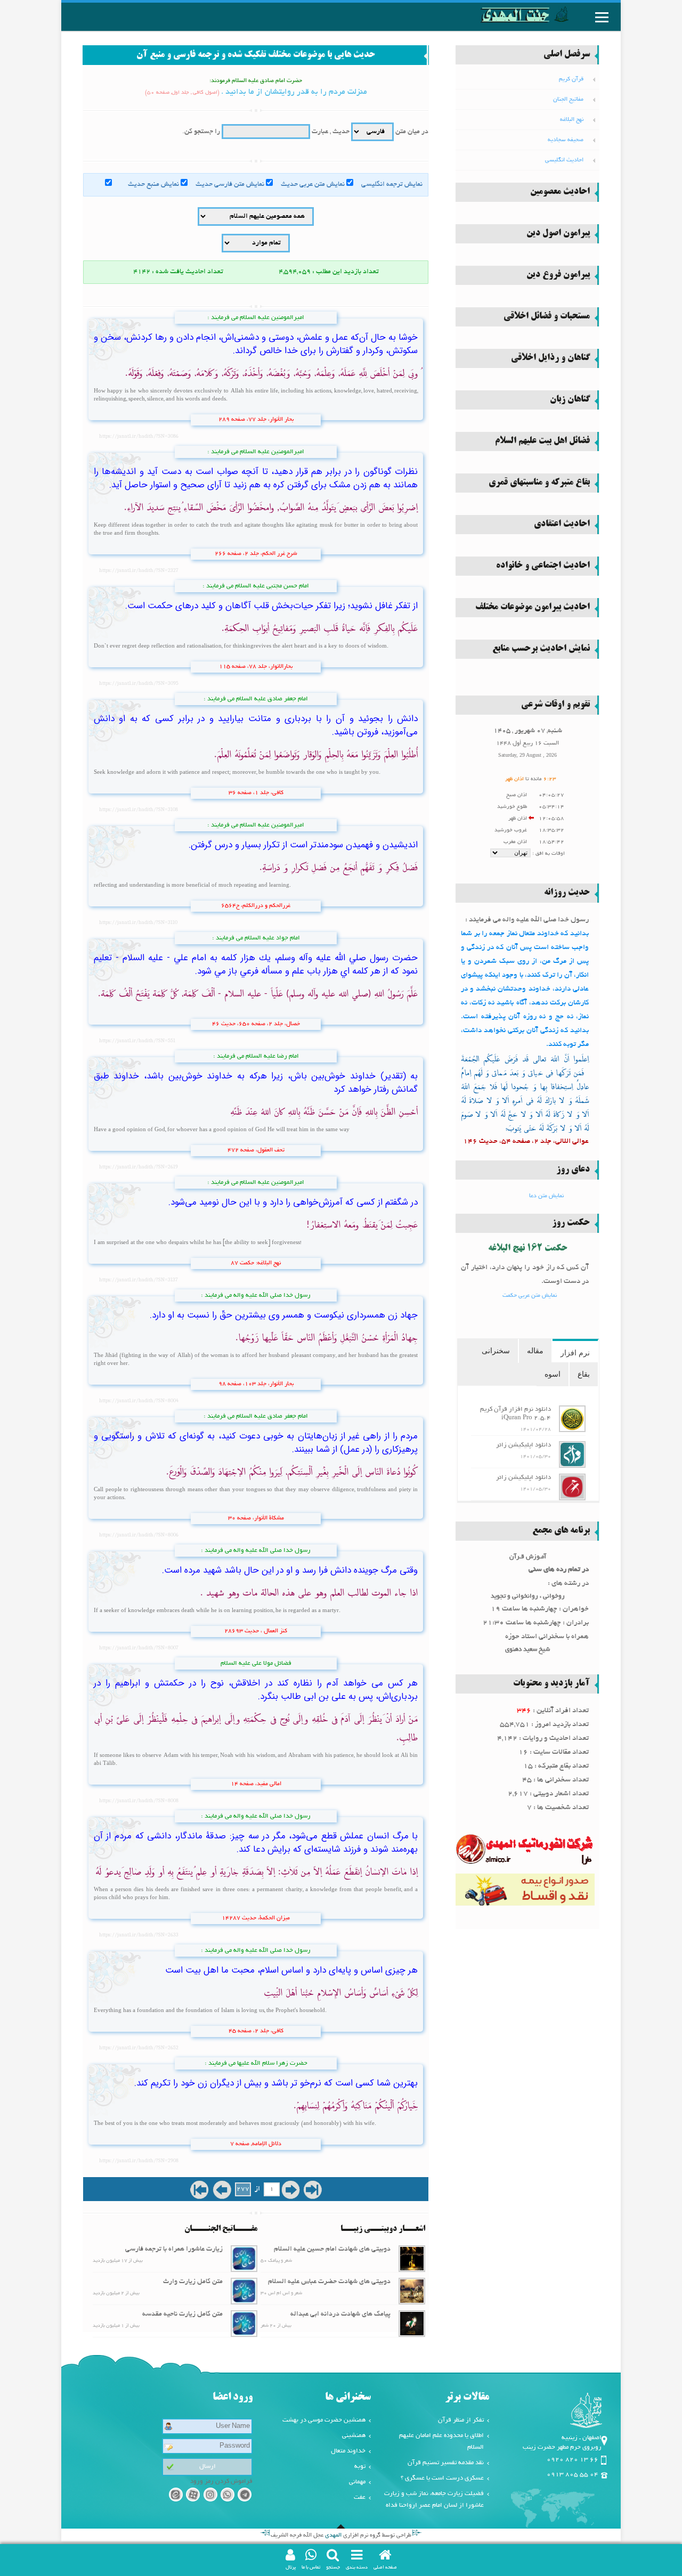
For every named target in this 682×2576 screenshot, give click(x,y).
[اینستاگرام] (210, 2496)
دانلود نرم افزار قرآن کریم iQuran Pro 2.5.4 (515, 1414)
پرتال (291, 2567)
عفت (360, 2497)
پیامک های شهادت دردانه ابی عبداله (340, 2315)
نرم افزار (575, 1353)
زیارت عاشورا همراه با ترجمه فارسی (174, 2250)
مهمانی (357, 2482)
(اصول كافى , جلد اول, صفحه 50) (182, 93)
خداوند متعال (348, 2451)
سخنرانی (496, 1351)
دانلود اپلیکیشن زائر (523, 1445)
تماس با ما (311, 2567)
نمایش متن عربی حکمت (530, 1296)
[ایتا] (176, 2496)
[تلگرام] (245, 2496)
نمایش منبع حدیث (153, 185)
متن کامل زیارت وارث (193, 2282)
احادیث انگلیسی (564, 160)
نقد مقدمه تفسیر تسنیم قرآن (446, 2463)
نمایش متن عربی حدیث (313, 185)
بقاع (584, 1374)
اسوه (553, 1374)
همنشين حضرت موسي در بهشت (324, 2420)
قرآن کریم (571, 79)
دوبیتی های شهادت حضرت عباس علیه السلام (329, 2282)
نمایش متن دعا (546, 1196)
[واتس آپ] (227, 2496)
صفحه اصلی (385, 2567)
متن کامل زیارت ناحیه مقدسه (182, 2315)
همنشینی (354, 2436)
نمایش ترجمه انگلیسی (392, 185)
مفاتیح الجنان (568, 100)
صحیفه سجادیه (566, 140)
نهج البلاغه (572, 120)
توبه (360, 2467)
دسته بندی (357, 2567)
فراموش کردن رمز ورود (221, 2481)
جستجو (333, 2567)
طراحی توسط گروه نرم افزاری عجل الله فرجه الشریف (341, 2536)
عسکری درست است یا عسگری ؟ (442, 2478)
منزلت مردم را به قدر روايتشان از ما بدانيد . (294, 92)
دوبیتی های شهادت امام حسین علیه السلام (332, 2250)
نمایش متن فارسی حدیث (230, 185)
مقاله (535, 1351)
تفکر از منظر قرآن (461, 2420)
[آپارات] (193, 2496)
